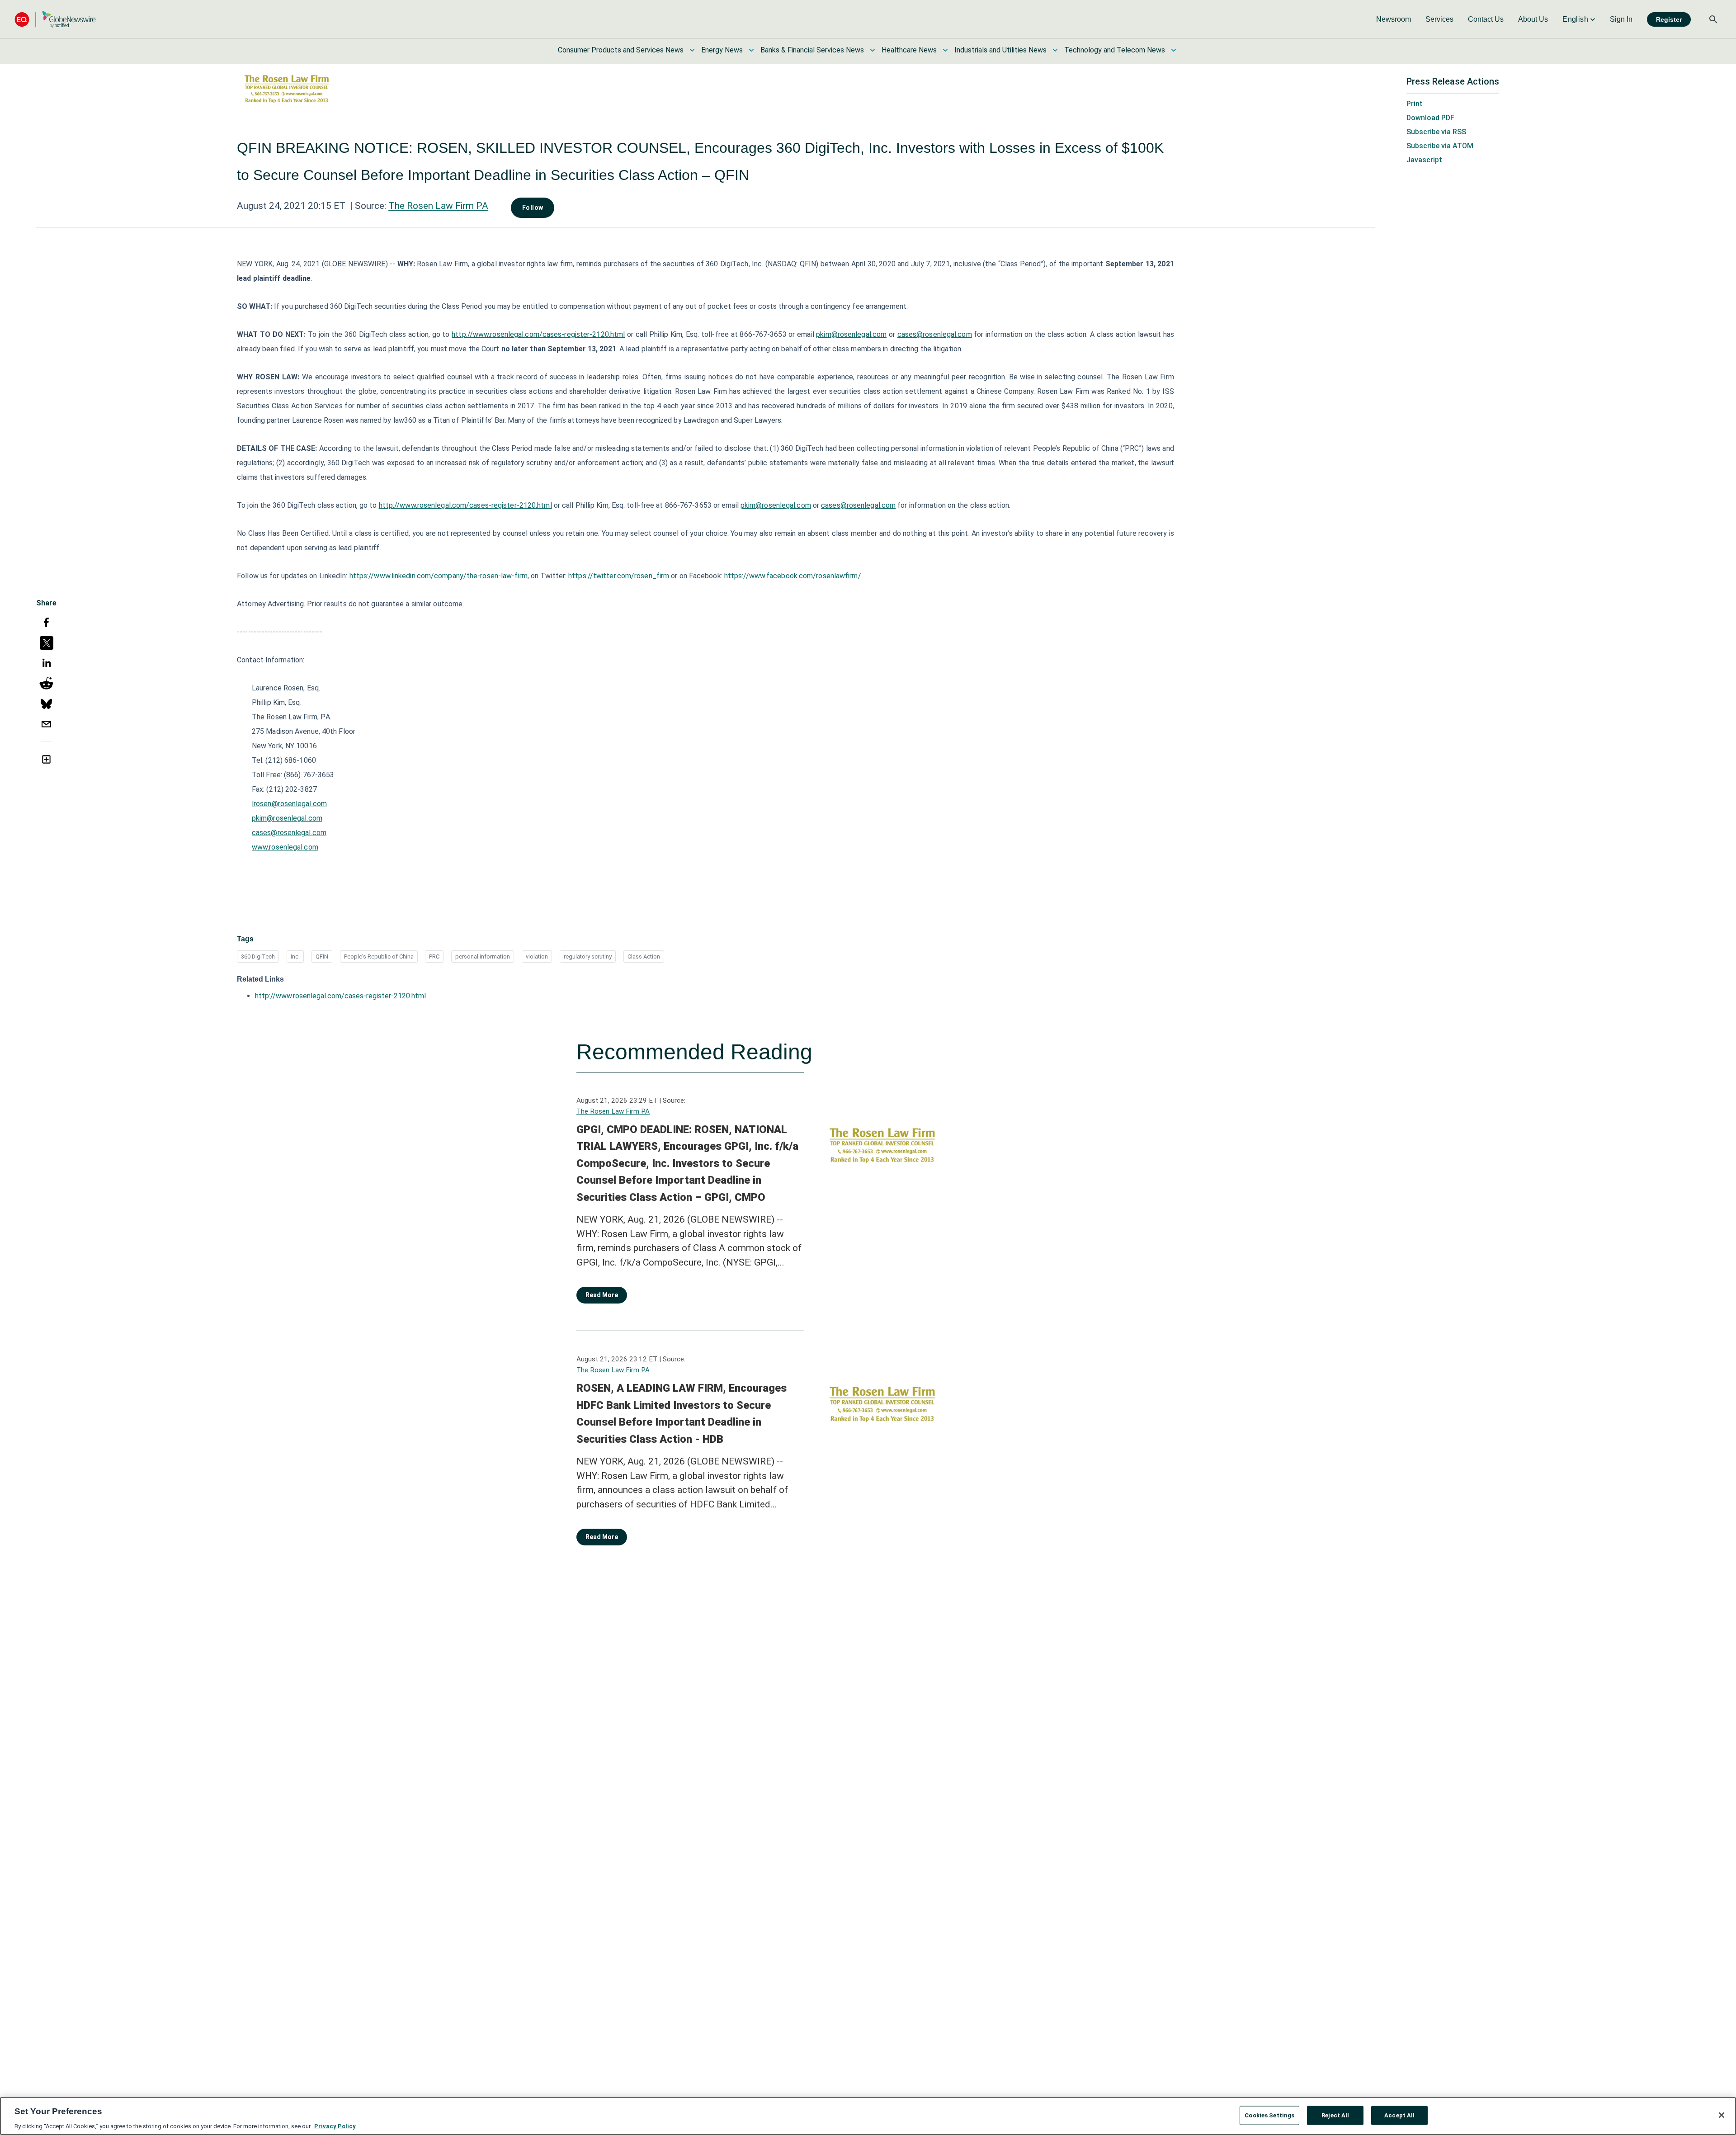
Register (1669, 19)
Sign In (1621, 19)
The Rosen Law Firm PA (438, 206)
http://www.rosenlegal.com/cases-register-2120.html (538, 334)
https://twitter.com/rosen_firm (619, 576)
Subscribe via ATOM (1440, 146)
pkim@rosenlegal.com (851, 334)
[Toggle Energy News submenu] (751, 50)
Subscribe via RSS (1436, 132)
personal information (483, 956)
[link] (1394, 19)
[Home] (55, 19)
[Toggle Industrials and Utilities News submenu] (1055, 50)
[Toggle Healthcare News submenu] (945, 50)
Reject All (1335, 2115)
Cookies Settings (1269, 2115)
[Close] (1722, 2115)
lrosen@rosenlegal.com (289, 804)
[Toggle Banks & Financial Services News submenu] (873, 50)
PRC (434, 956)
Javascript (1424, 160)
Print (1415, 104)
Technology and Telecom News (1115, 50)
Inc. (295, 956)
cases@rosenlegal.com (935, 334)
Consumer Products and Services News (621, 50)
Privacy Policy (335, 2126)
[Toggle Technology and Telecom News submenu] (1174, 50)
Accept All (1399, 2115)
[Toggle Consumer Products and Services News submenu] (692, 50)
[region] (868, 2116)
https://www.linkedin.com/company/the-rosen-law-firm (439, 576)
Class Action (644, 956)
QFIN (322, 956)
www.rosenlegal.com (285, 847)
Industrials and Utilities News (1000, 50)
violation (537, 956)
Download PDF (1430, 118)
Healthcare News (909, 50)
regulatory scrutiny (588, 956)
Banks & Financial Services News (812, 50)
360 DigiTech (258, 956)
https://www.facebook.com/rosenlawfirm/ (793, 576)
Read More (602, 1295)
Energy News (722, 50)
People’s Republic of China (379, 956)
